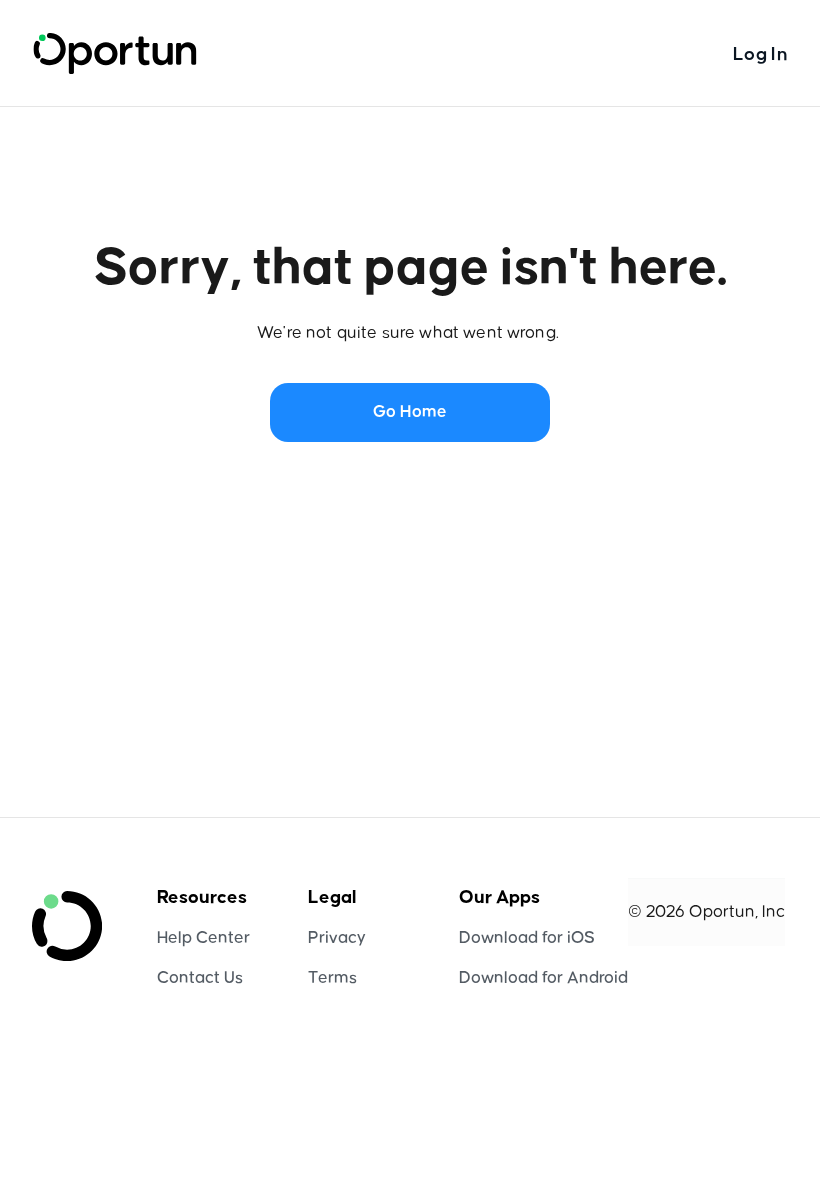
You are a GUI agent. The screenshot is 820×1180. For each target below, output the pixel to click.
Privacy (337, 938)
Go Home (410, 412)
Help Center (203, 938)
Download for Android (543, 978)
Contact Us (200, 978)
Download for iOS (527, 938)
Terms (332, 978)
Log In (760, 54)
